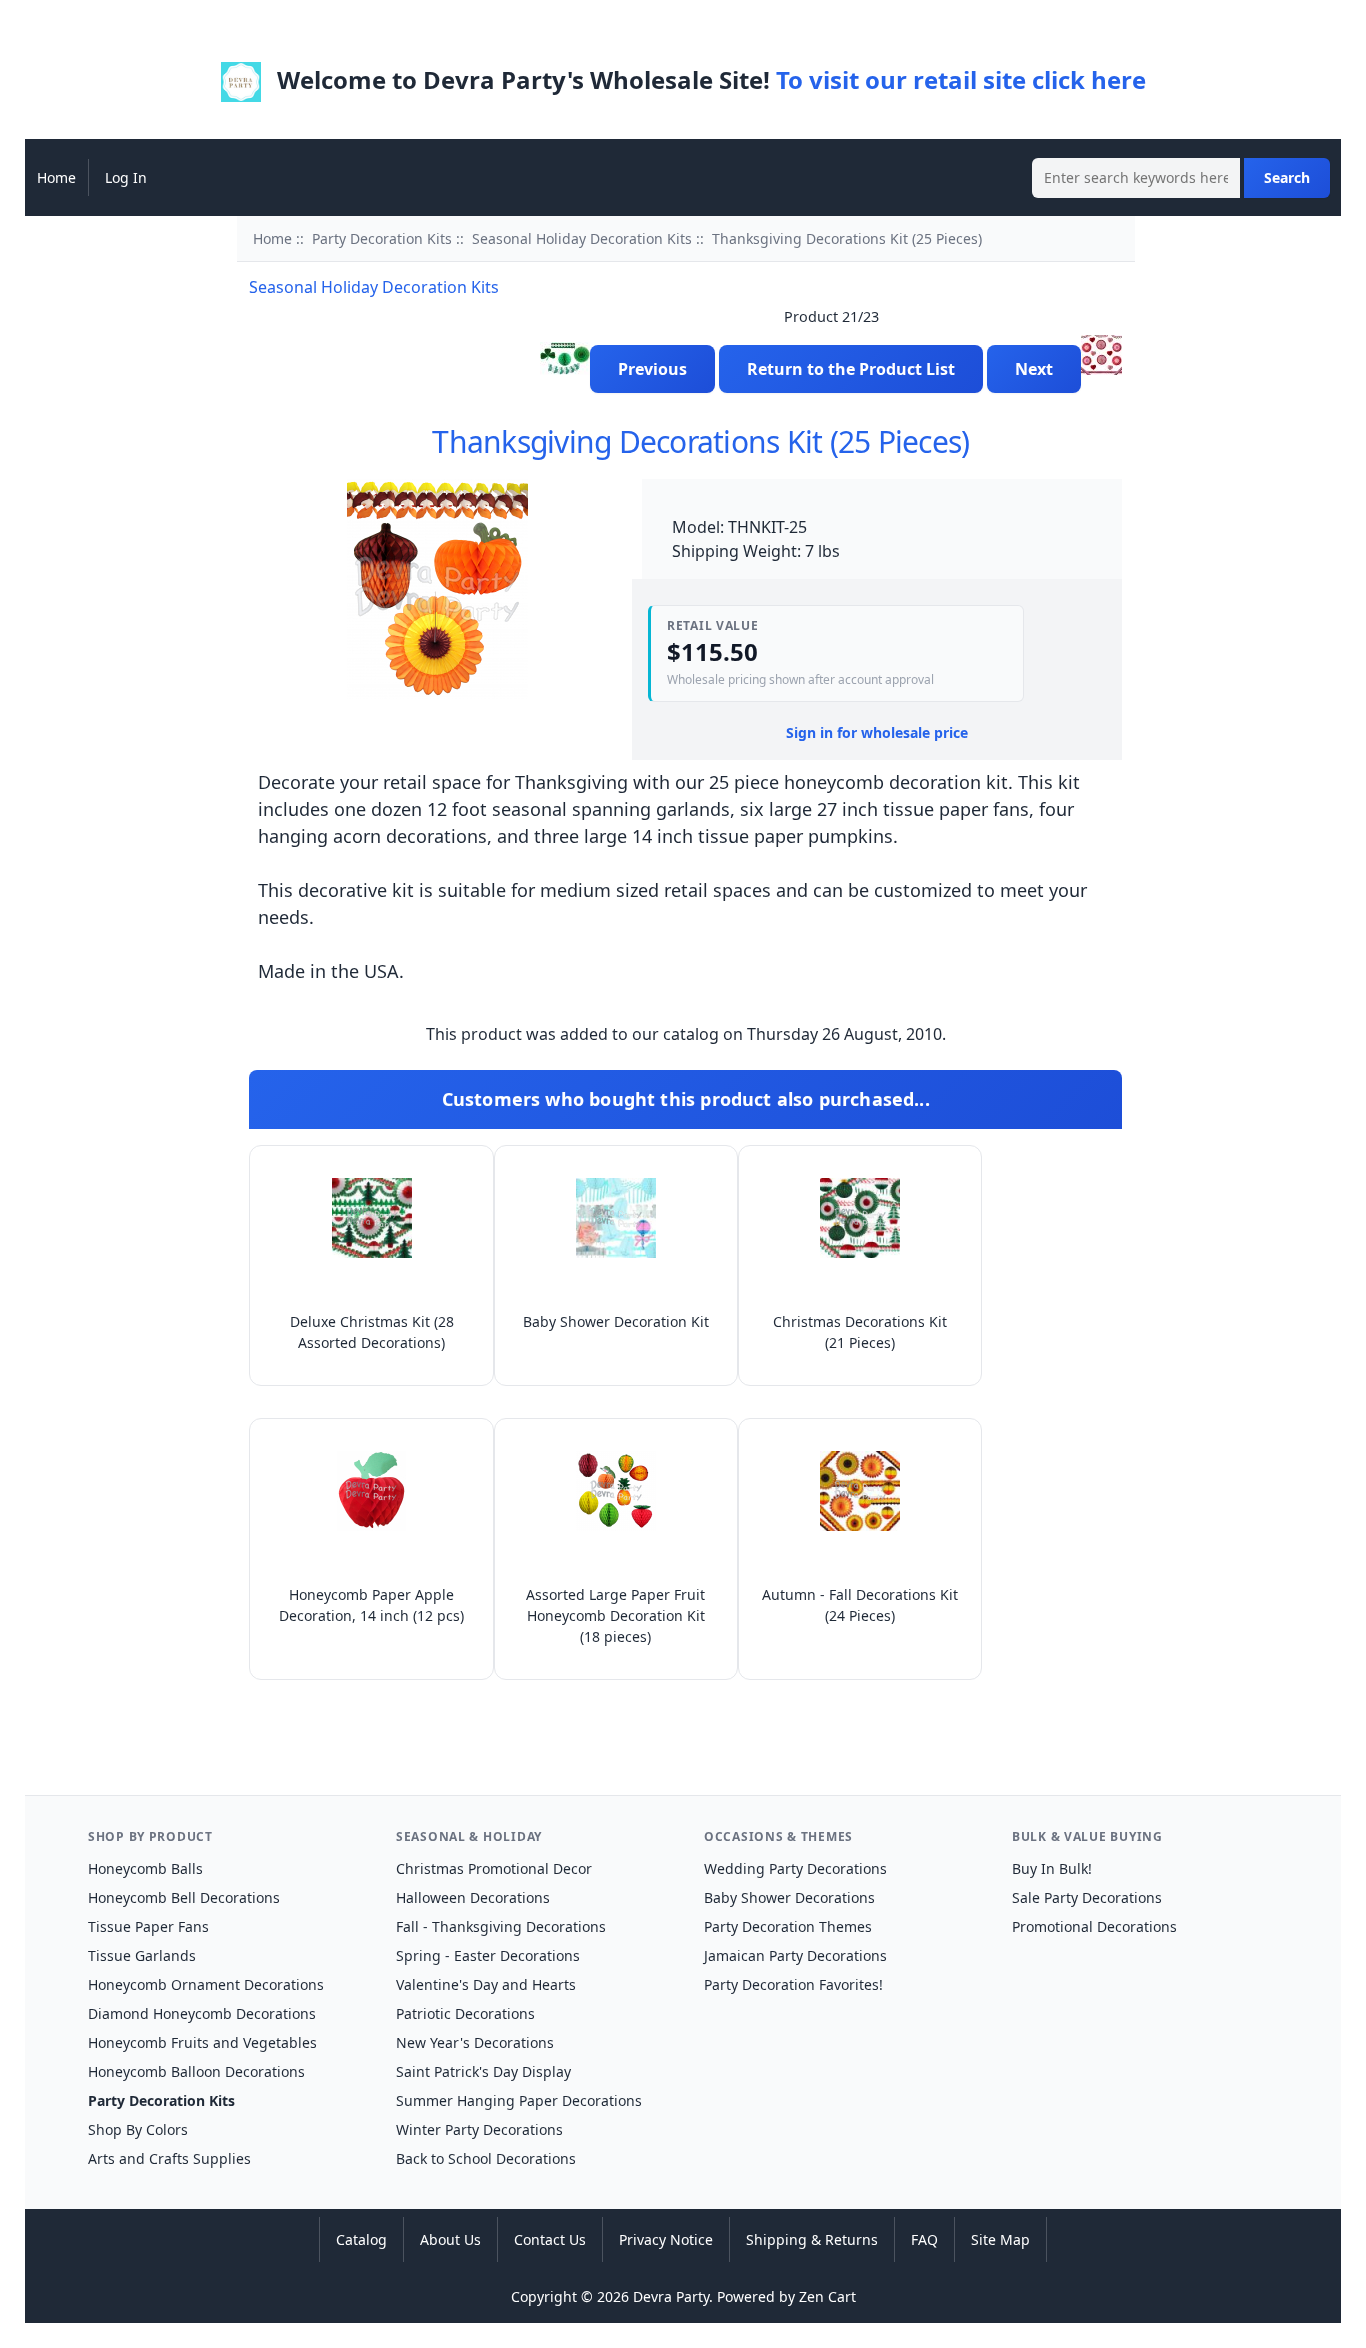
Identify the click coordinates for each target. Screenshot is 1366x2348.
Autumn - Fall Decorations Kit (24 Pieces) (860, 1605)
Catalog (361, 2239)
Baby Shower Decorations (789, 1897)
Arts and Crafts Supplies (169, 2158)
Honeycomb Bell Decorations (184, 1897)
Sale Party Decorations (1087, 1897)
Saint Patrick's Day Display (483, 2071)
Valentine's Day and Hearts (486, 1984)
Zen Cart (827, 2296)
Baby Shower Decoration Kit (616, 1321)
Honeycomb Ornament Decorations (206, 1984)
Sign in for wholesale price (877, 732)
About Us (450, 2239)
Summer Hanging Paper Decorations (519, 2100)
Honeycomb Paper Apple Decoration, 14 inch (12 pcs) (371, 1605)
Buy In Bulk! (1052, 1868)
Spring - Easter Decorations (488, 1955)
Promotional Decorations (1094, 1926)
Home (56, 177)
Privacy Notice (666, 2239)
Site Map (1000, 2239)
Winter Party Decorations (479, 2129)
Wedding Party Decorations (795, 1868)
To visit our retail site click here (961, 79)
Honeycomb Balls (145, 1868)
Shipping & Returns (812, 2239)
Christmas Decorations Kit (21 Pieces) (860, 1332)
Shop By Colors (138, 2129)
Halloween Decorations (473, 1897)
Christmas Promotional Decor (494, 1868)
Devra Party (671, 2296)
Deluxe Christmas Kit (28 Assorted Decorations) (372, 1332)
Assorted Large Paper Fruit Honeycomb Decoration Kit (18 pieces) (615, 1615)
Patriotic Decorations (465, 2013)
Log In (126, 177)
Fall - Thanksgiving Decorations (501, 1926)
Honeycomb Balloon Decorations (196, 2071)
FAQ (924, 2239)
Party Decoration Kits (382, 238)
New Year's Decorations (475, 2042)
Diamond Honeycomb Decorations (202, 2013)
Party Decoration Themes (788, 1926)
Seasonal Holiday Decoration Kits (582, 238)
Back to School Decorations (486, 2158)
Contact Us (550, 2239)
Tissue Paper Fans (148, 1926)
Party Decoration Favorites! (793, 1984)
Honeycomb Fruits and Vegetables (202, 2042)
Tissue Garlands (142, 1955)
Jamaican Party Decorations (795, 1955)
